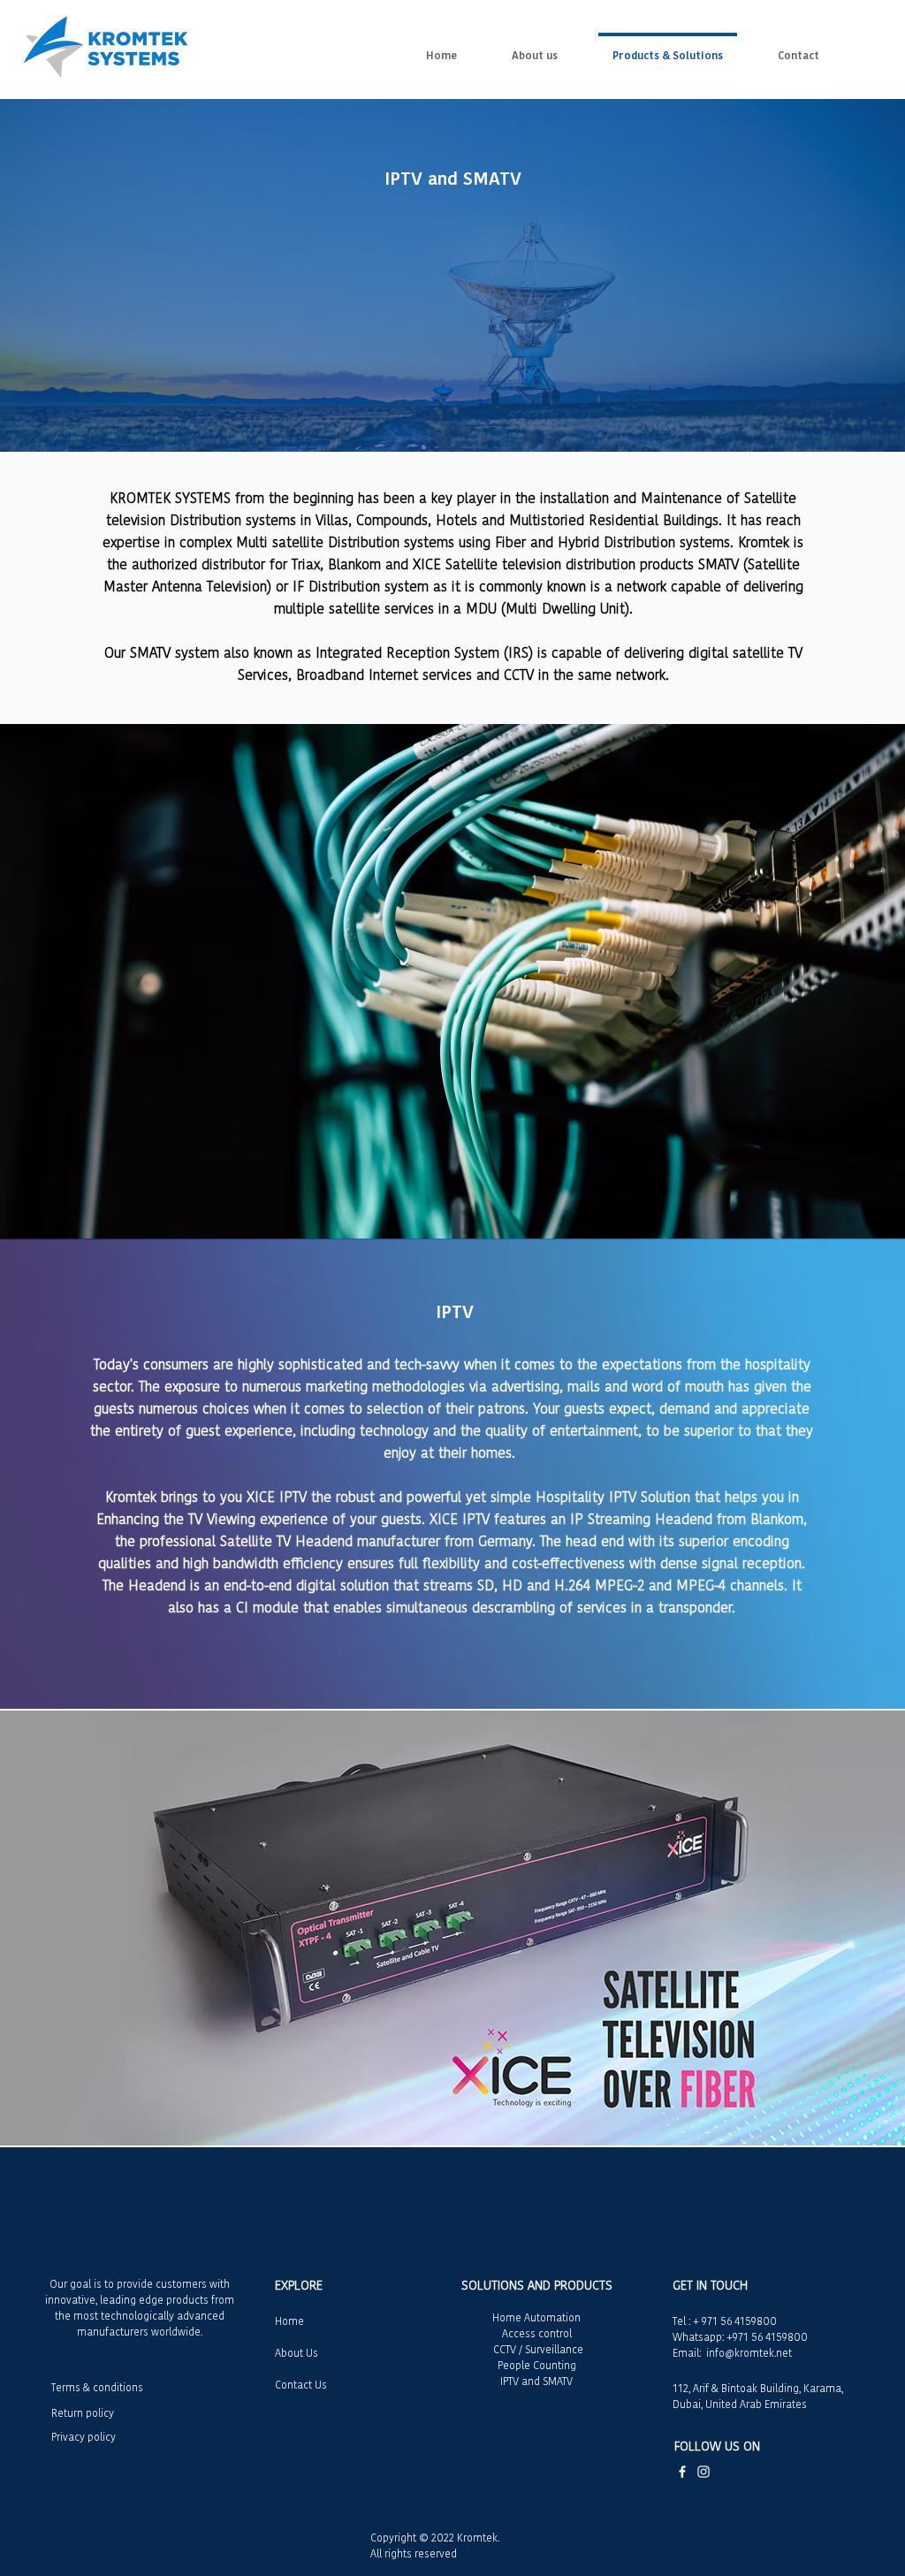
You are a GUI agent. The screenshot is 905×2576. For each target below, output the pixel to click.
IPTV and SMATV (536, 2381)
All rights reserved (414, 2553)
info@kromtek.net (749, 2353)
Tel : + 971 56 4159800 (725, 2321)
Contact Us (301, 2385)
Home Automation (536, 2317)
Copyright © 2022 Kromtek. (435, 2538)
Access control (537, 2333)
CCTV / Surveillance (537, 2349)
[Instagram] (703, 2472)
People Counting (537, 2365)
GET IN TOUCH (710, 2285)
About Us (297, 2353)
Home (289, 2321)
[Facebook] (682, 2472)
